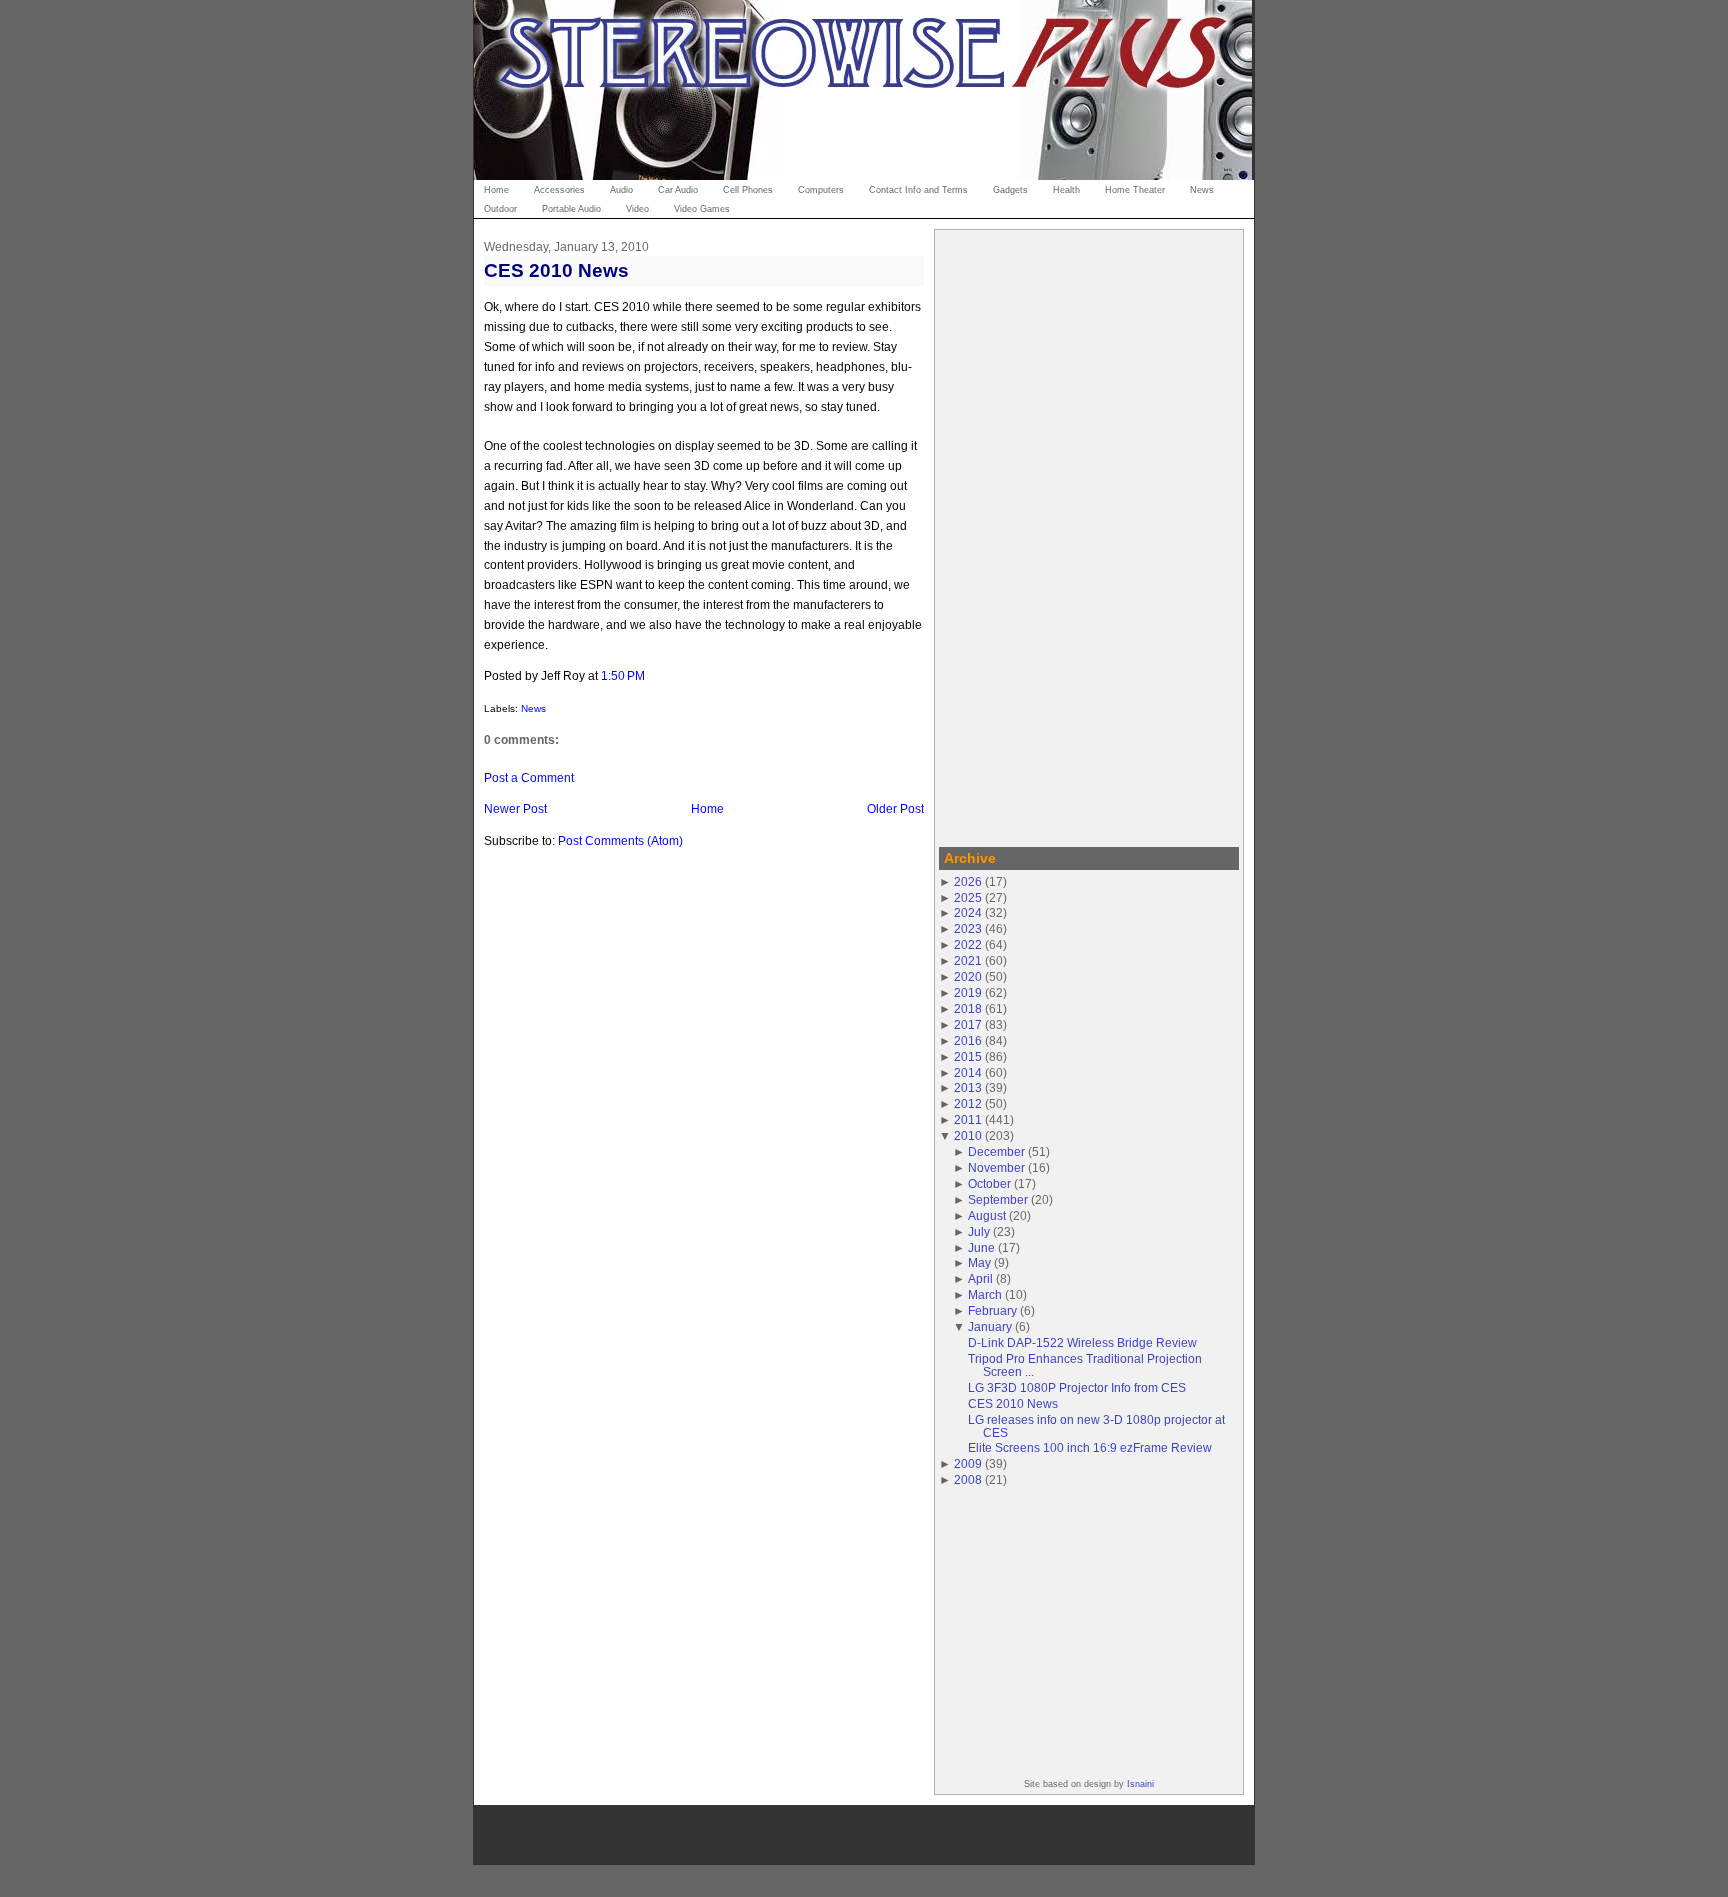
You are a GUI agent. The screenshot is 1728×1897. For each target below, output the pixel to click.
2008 (968, 1479)
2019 (968, 992)
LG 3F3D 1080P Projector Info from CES (1077, 1387)
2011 (968, 1119)
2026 (968, 881)
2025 (968, 897)
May (979, 1262)
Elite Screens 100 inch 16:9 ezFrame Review (1090, 1447)
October (989, 1183)
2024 (968, 912)
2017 (968, 1024)
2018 (968, 1008)
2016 (968, 1040)
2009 (968, 1463)
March (985, 1294)
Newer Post (515, 808)
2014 (968, 1072)
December (996, 1151)
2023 (968, 928)
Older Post (895, 808)
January (990, 1326)
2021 (968, 960)
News (533, 708)
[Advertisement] (1089, 535)
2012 (968, 1103)
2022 (968, 944)
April (980, 1278)
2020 (968, 976)
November (996, 1167)
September (998, 1199)
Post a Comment (529, 777)
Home (707, 808)
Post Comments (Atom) (620, 840)
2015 (968, 1056)
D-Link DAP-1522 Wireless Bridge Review (1082, 1342)
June (981, 1247)
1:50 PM (623, 675)
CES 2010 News (556, 270)
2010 (968, 1135)
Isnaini (1140, 1784)
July (979, 1231)
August (987, 1215)
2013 (968, 1087)
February (992, 1310)
